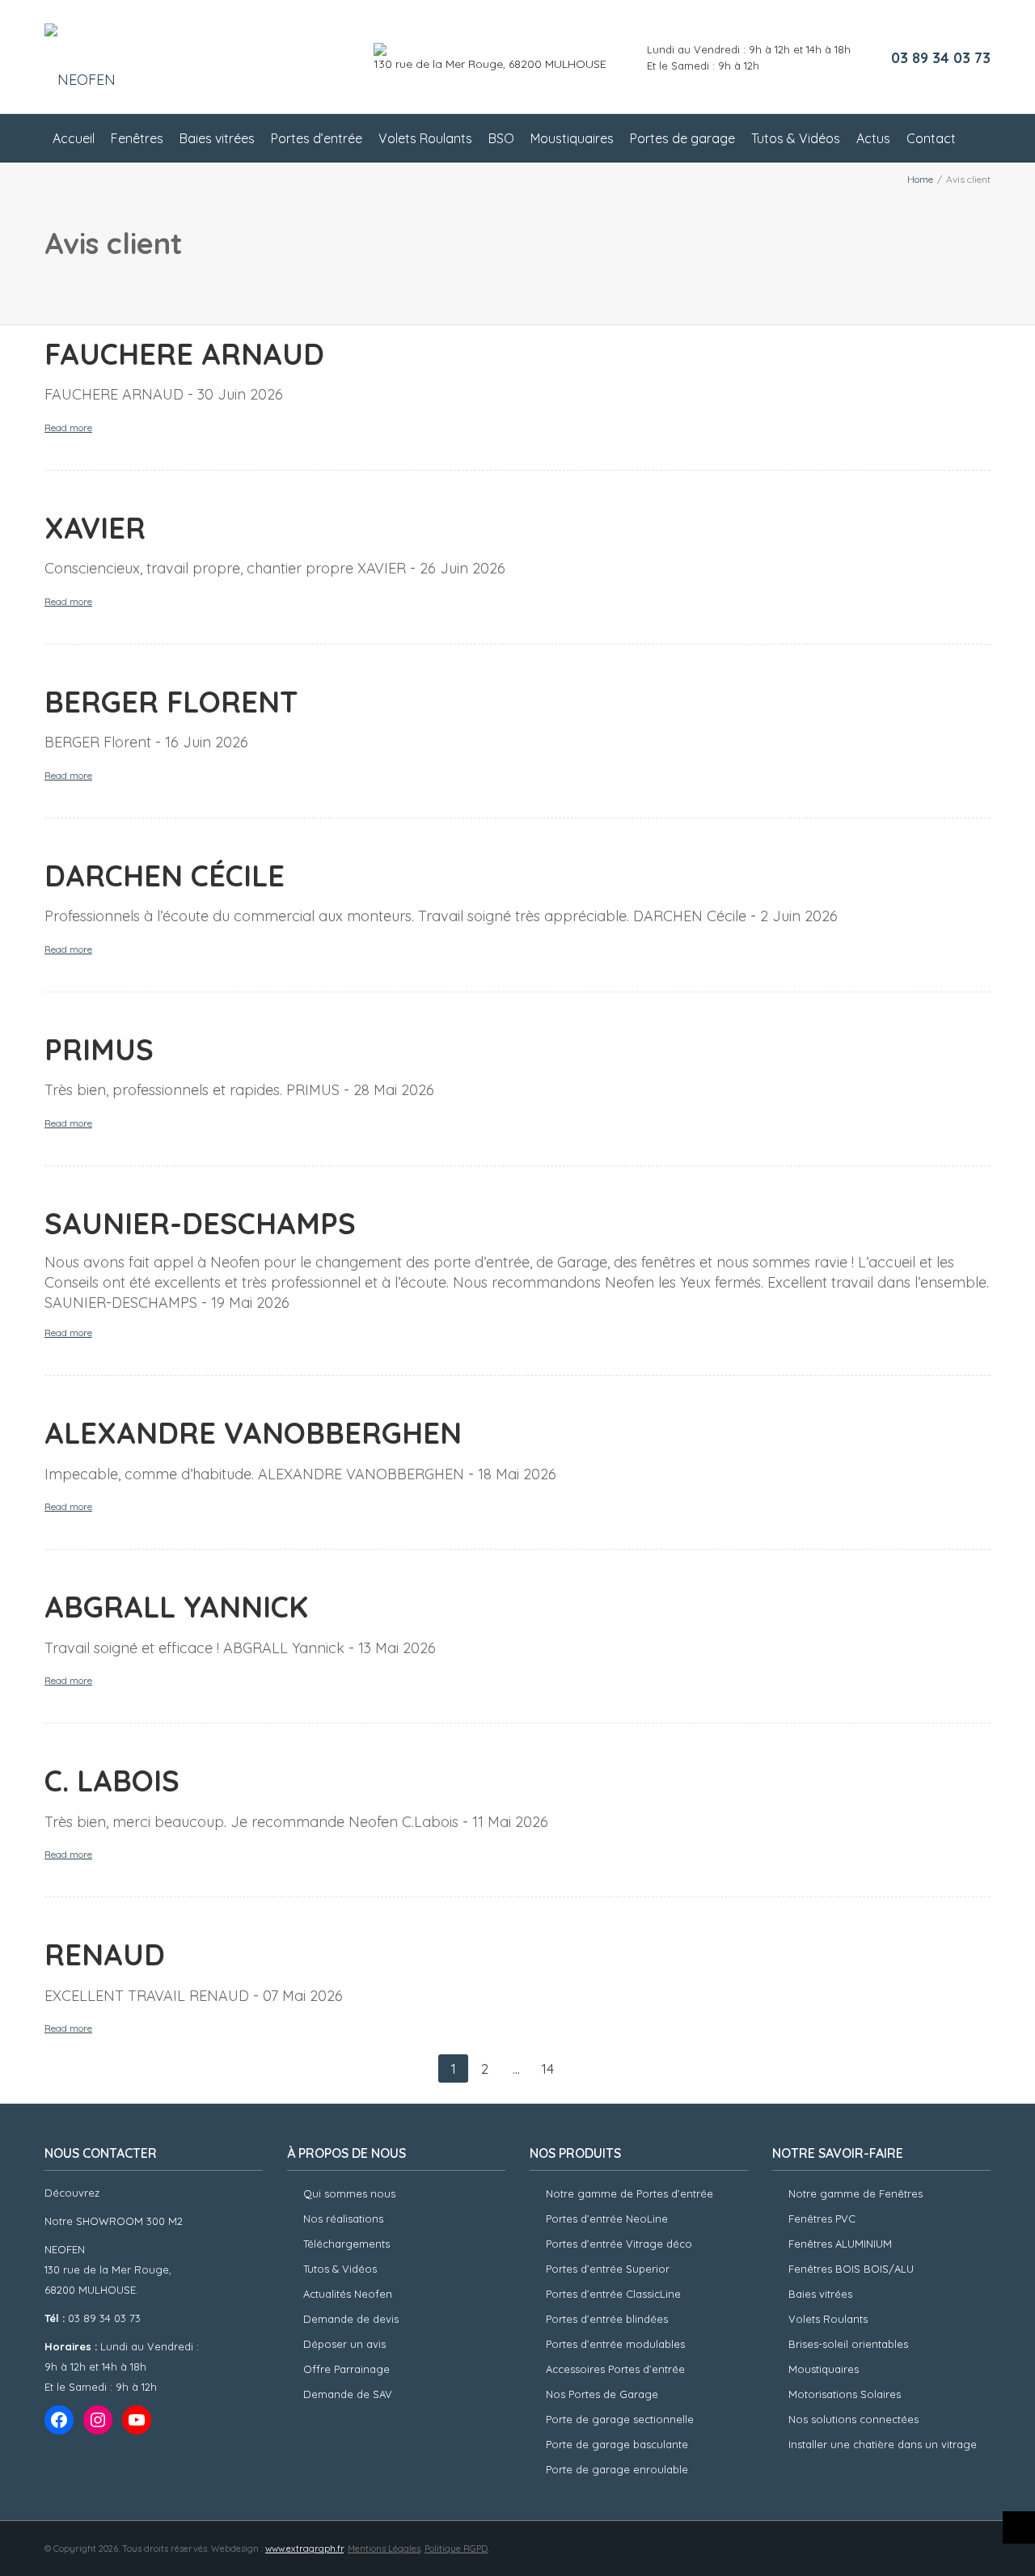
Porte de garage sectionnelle (620, 2419)
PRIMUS (99, 1049)
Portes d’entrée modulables (615, 2344)
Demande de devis (351, 2319)
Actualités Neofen (348, 2294)
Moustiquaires (572, 138)
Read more (68, 427)
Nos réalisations (343, 2219)
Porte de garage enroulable (617, 2469)
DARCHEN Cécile (165, 876)
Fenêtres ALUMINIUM (840, 2244)
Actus (873, 138)
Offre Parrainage (346, 2369)
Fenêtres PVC (822, 2219)
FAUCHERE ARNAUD (184, 354)
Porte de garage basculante (617, 2444)
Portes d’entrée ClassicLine (613, 2294)
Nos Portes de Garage (602, 2394)
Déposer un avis (344, 2344)
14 (548, 2068)
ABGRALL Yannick (176, 1607)
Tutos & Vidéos (796, 138)
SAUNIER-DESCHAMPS (200, 1223)
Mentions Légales (384, 2549)
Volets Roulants (425, 138)
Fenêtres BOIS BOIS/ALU (851, 2269)
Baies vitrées (217, 138)
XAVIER (95, 528)
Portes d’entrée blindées (607, 2319)
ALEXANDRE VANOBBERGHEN (253, 1433)
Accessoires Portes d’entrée (615, 2369)
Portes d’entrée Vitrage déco (619, 2244)
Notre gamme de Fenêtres (855, 2193)
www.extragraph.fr (304, 2549)
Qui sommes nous (349, 2193)
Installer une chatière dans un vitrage (883, 2444)
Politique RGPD (456, 2549)
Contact (931, 138)
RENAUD (105, 1954)
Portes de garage (682, 138)
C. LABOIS (112, 1781)
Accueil (74, 138)
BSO (501, 138)
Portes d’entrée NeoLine (607, 2219)
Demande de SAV (348, 2394)
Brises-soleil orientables (848, 2344)
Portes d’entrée (317, 138)
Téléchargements (346, 2244)
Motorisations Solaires (845, 2394)
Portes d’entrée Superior (608, 2269)
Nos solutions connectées (853, 2419)
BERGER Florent (171, 702)
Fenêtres (137, 138)
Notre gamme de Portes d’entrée (629, 2193)
